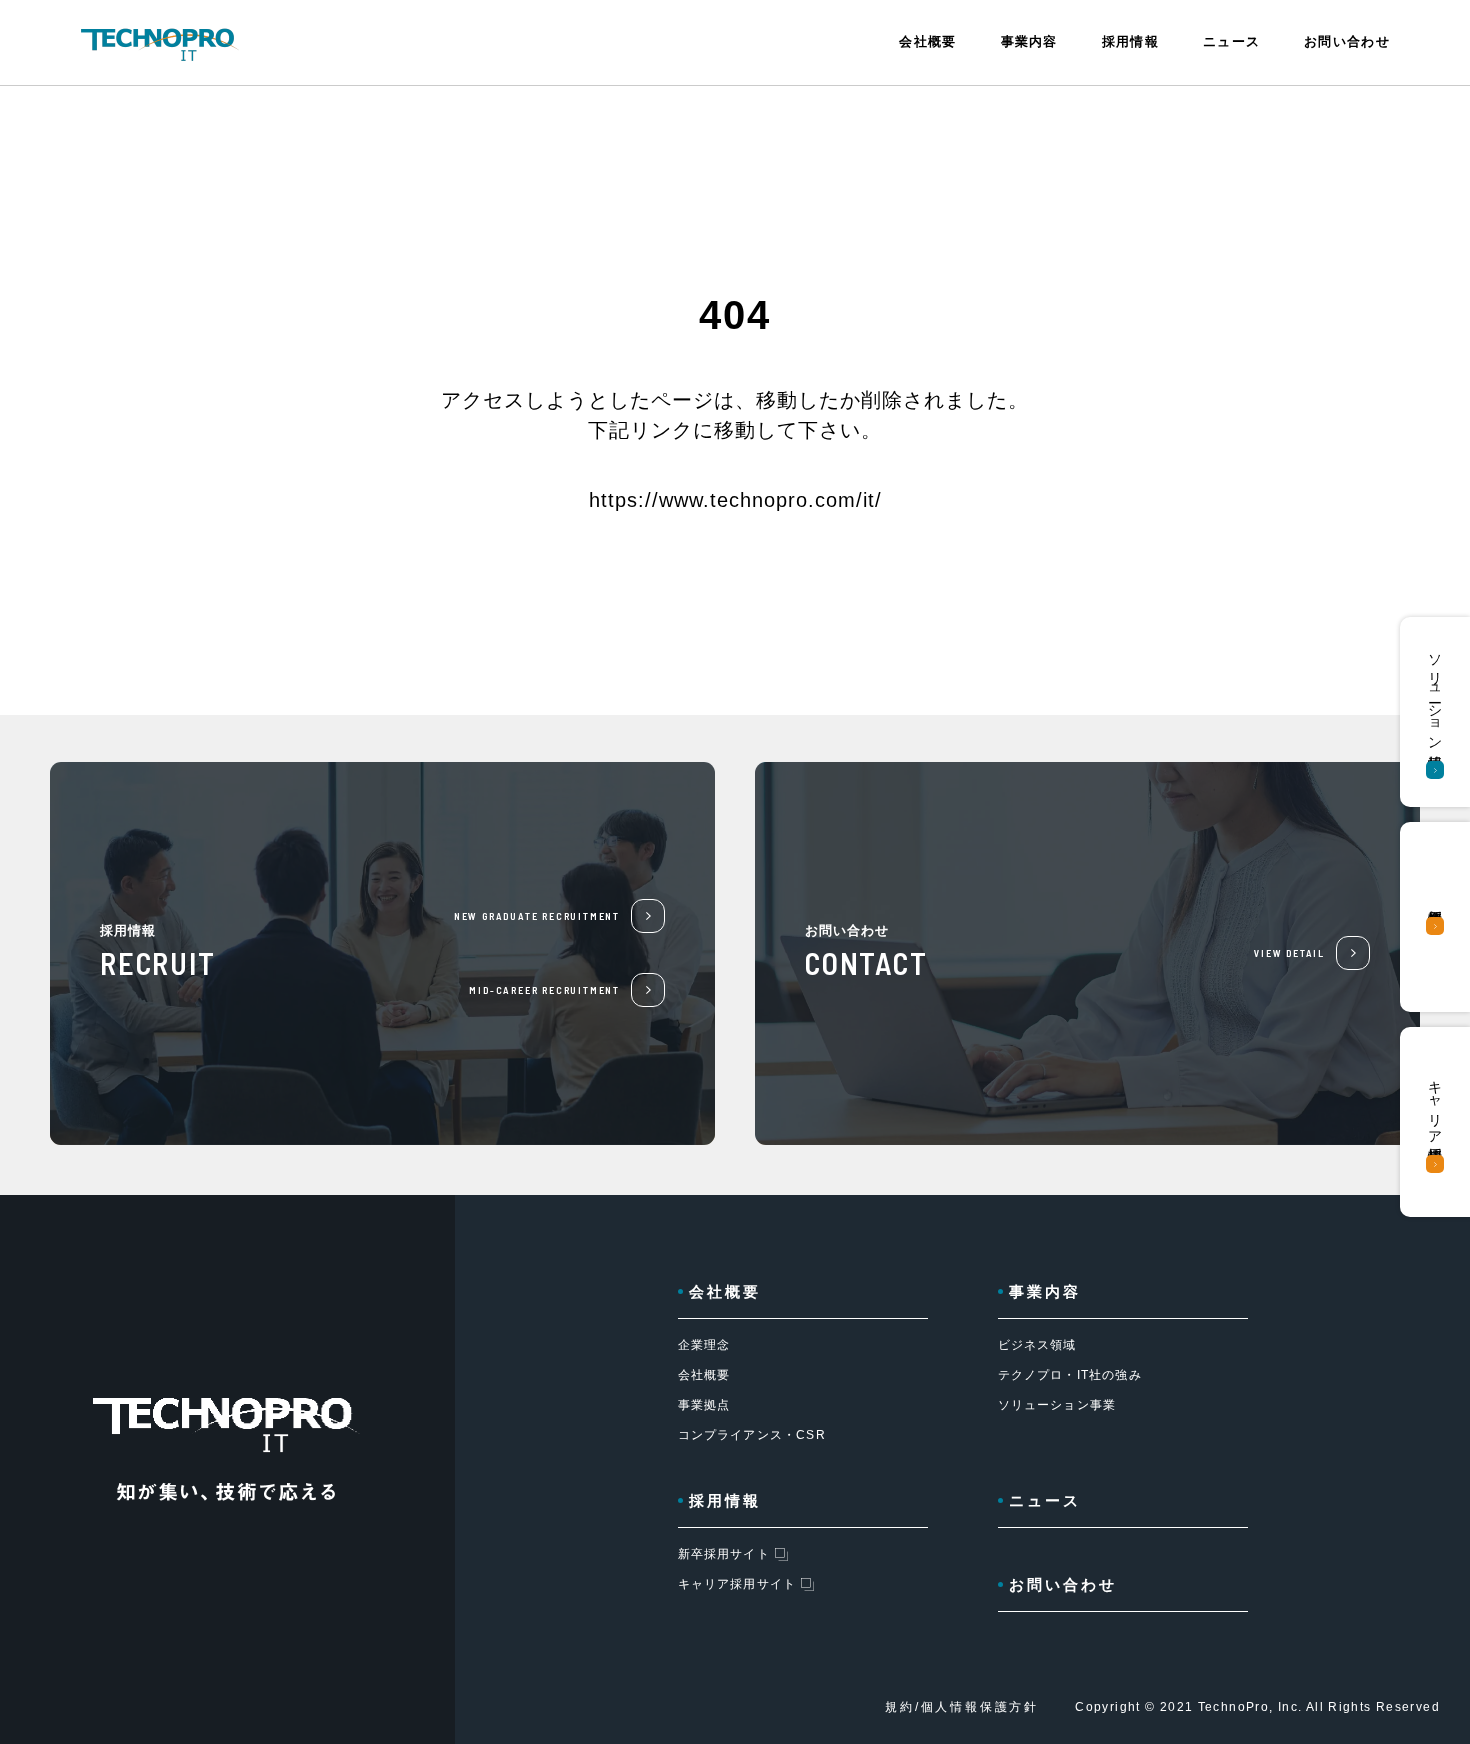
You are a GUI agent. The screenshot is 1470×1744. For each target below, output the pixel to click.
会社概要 (704, 1375)
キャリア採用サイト (737, 1584)
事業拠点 (704, 1405)
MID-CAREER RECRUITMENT (544, 990)
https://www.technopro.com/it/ (735, 500)
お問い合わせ (1347, 41)
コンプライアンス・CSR (752, 1435)
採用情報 (725, 1500)
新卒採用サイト (724, 1554)
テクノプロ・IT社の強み (1070, 1375)
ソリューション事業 (1057, 1405)
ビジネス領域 (1037, 1345)
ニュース (1231, 41)
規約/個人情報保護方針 (961, 1707)
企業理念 (704, 1345)
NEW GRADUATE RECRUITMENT (537, 916)
